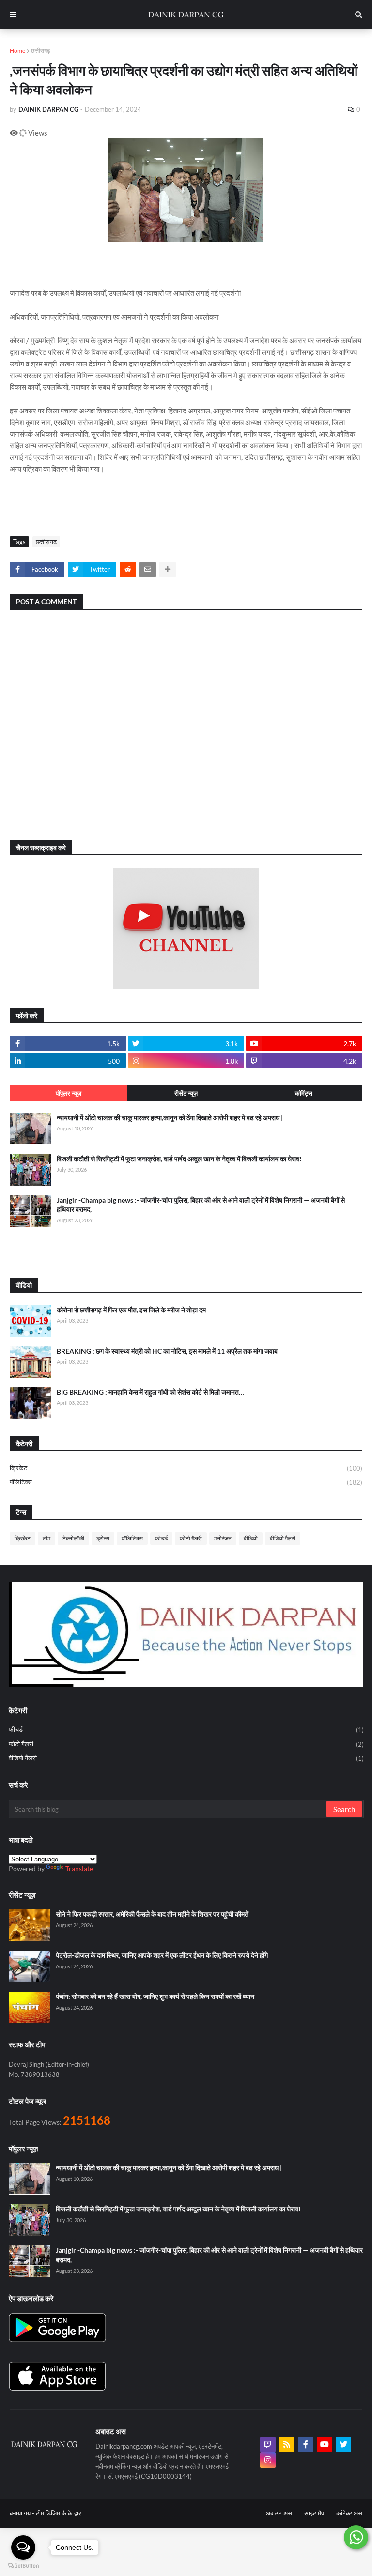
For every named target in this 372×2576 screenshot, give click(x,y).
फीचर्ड (161, 1538)
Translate (79, 1868)
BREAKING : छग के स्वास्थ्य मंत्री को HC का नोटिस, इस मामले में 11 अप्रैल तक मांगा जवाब (167, 1351)
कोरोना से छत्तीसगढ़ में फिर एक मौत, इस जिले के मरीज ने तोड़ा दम (131, 1310)
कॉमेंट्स (304, 1093)
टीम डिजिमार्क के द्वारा (59, 2513)
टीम (46, 1538)
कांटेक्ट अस (349, 2513)
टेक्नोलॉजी (73, 1538)
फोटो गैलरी (191, 1538)
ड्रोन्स (103, 1538)
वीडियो (251, 1538)
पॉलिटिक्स (186, 1482)
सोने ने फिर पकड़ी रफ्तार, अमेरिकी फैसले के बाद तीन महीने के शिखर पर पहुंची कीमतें (152, 1914)
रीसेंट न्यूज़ (186, 1093)
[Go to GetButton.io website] (23, 2566)
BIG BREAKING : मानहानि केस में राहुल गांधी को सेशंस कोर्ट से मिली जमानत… (150, 1392)
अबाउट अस (279, 2513)
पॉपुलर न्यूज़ (69, 1093)
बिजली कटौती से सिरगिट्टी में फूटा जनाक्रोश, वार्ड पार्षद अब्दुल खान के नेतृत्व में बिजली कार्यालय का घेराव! (179, 1159)
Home (17, 51)
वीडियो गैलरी (283, 1538)
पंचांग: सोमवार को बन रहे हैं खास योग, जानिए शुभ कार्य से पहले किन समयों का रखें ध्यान (155, 1996)
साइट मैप (314, 2513)
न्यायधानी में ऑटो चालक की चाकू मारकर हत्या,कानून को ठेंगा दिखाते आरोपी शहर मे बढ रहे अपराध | (170, 1118)
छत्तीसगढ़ (40, 51)
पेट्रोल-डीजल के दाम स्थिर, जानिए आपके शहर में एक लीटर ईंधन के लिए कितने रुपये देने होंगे (162, 1955)
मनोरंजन (223, 1538)
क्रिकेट (186, 1468)
